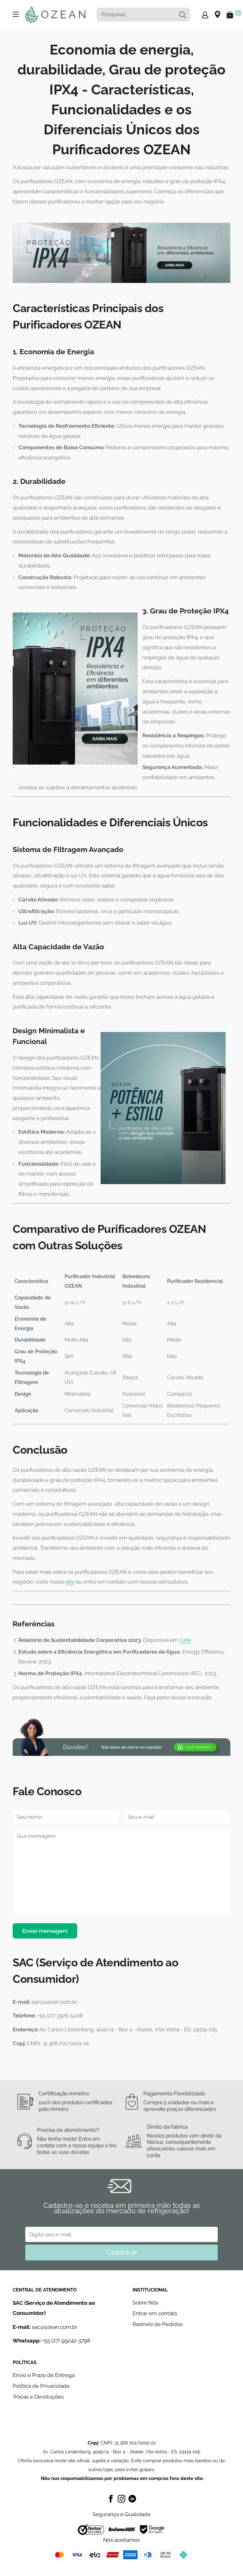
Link (186, 1640)
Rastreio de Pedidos (158, 2324)
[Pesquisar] (182, 15)
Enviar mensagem (45, 1931)
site (70, 1582)
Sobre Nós (145, 2303)
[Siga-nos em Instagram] (121, 2498)
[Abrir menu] (16, 14)
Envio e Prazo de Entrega (44, 2375)
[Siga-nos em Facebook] (111, 2498)
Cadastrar (122, 2252)
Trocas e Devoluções (38, 2397)
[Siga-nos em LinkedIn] (132, 2498)
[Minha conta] (205, 15)
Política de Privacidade (41, 2386)
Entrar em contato (155, 2313)
